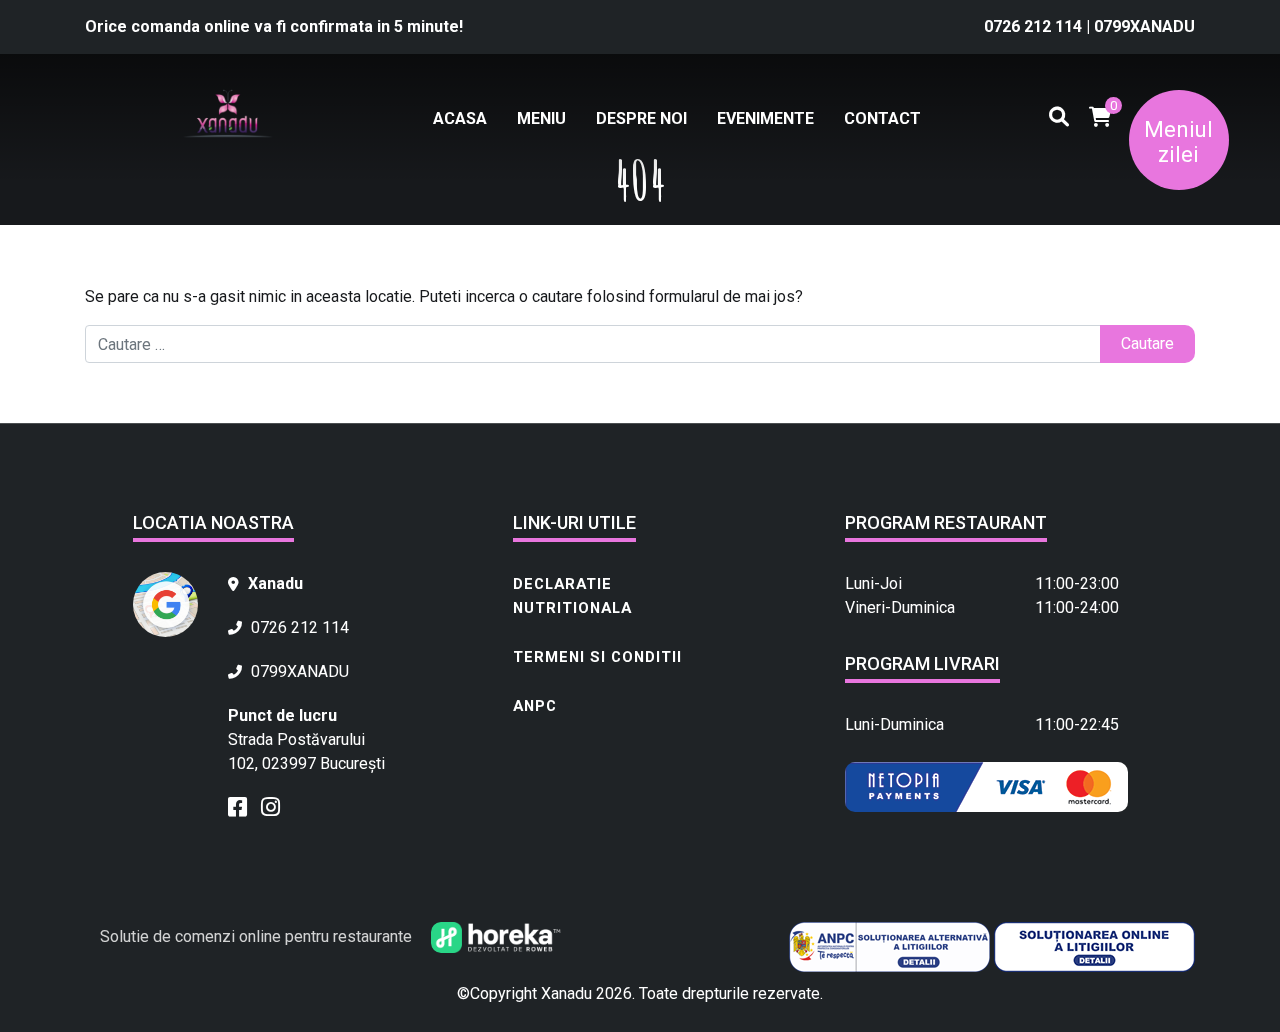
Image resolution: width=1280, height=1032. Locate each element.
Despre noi (641, 118)
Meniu (541, 118)
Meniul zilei (1178, 142)
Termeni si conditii (597, 657)
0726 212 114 (1035, 26)
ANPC (535, 706)
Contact (882, 118)
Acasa (460, 118)
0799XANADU (1144, 26)
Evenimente (765, 118)
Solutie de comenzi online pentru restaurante (258, 936)
